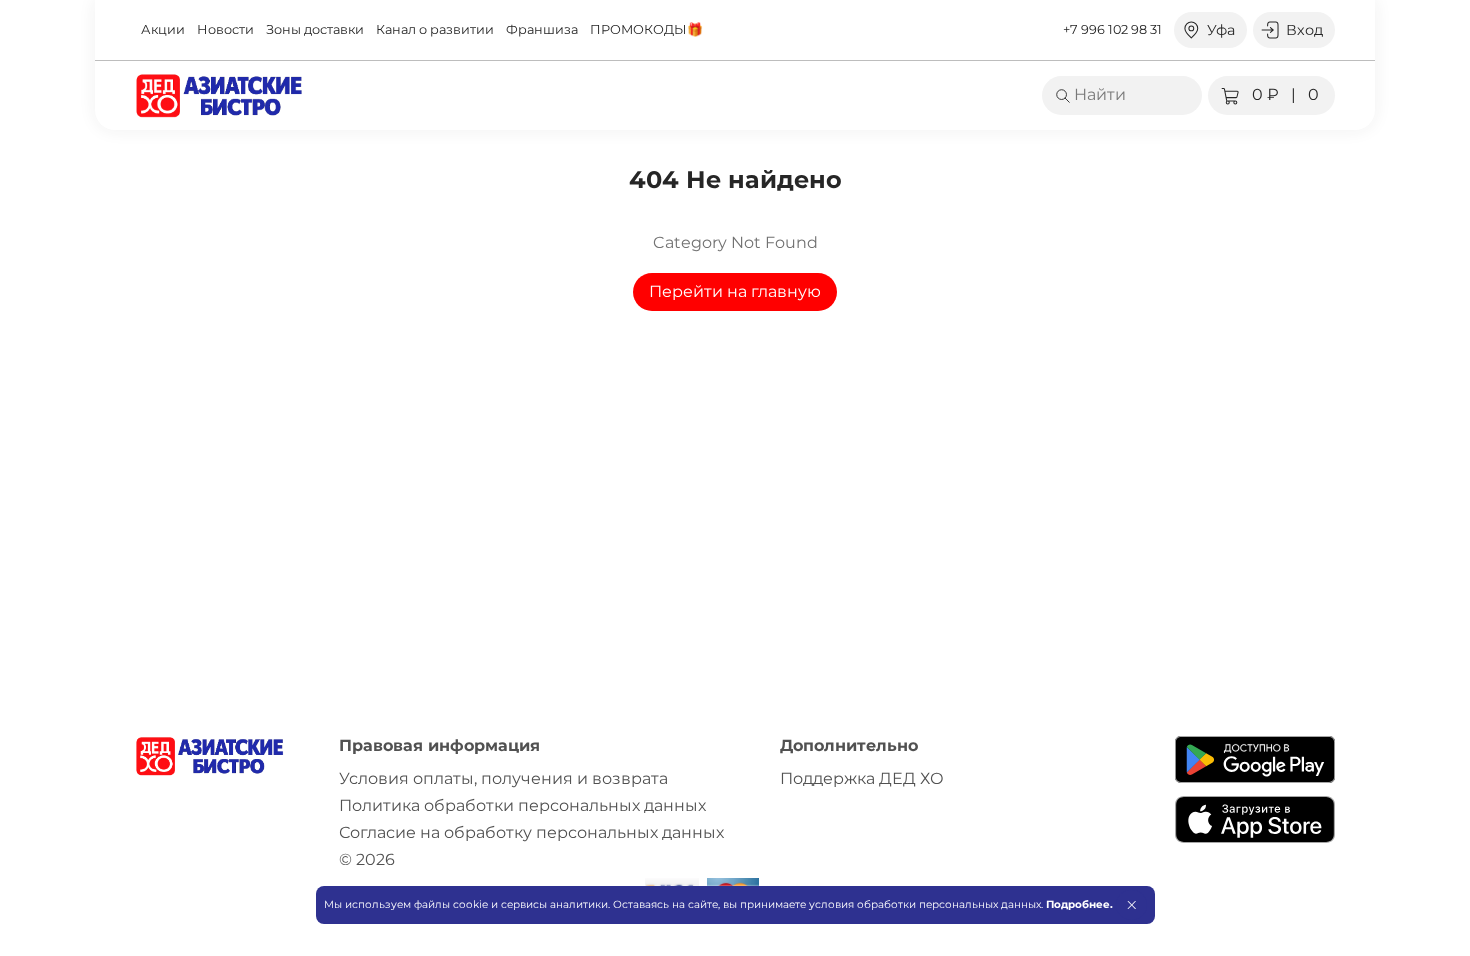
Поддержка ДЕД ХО (862, 778)
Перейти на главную (735, 291)
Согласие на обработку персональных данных (531, 832)
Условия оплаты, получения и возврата (503, 778)
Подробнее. (1079, 904)
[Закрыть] (1131, 905)
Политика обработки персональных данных (522, 805)
